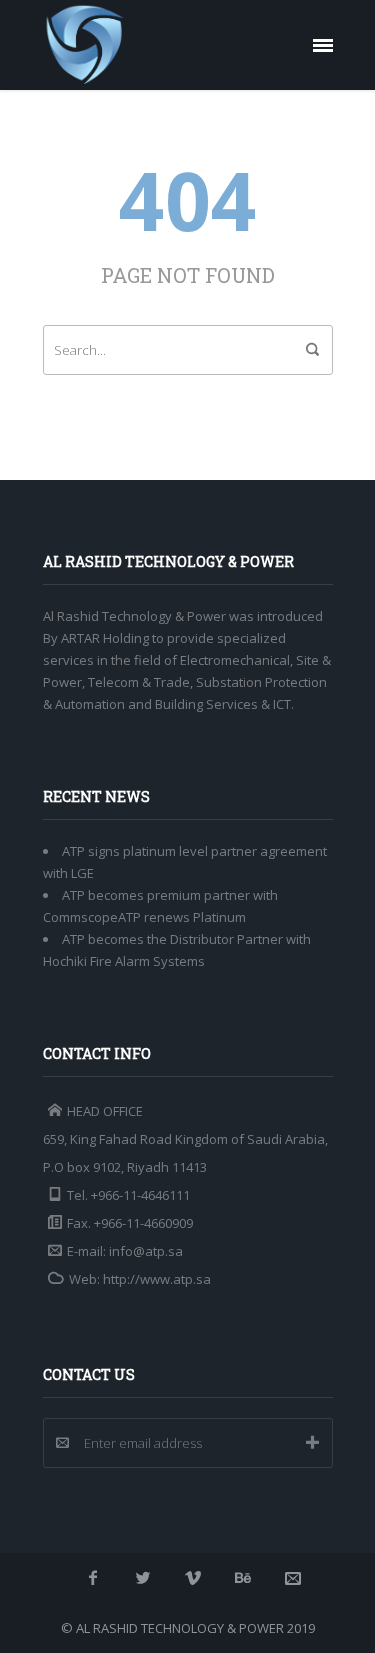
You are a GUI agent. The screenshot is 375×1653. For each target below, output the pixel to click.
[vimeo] (193, 1578)
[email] (293, 1578)
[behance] (243, 1578)
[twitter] (143, 1578)
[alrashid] (85, 45)
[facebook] (93, 1578)
